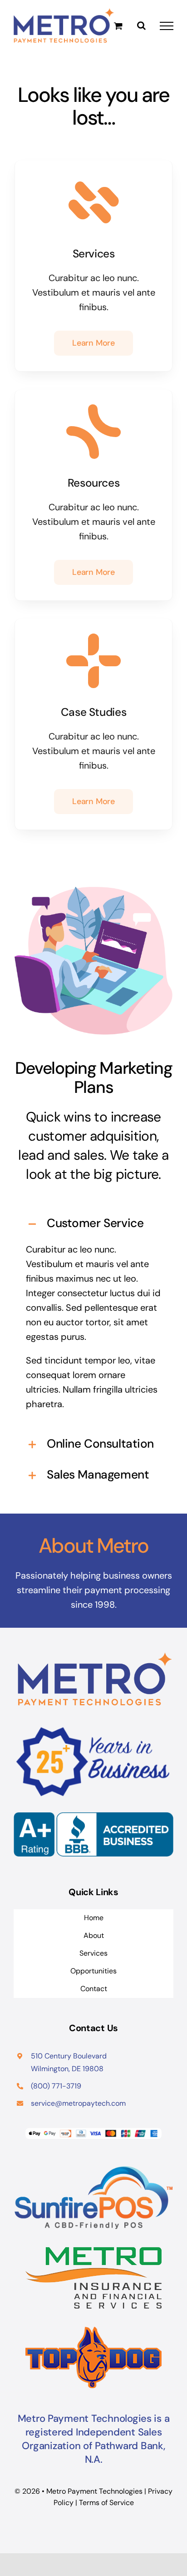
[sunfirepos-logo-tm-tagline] (93, 2171)
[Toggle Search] (141, 25)
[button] (93, 1224)
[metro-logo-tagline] (93, 2252)
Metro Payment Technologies (94, 2491)
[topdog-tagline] (93, 2331)
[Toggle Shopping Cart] (118, 26)
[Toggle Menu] (167, 26)
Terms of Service (106, 2503)
